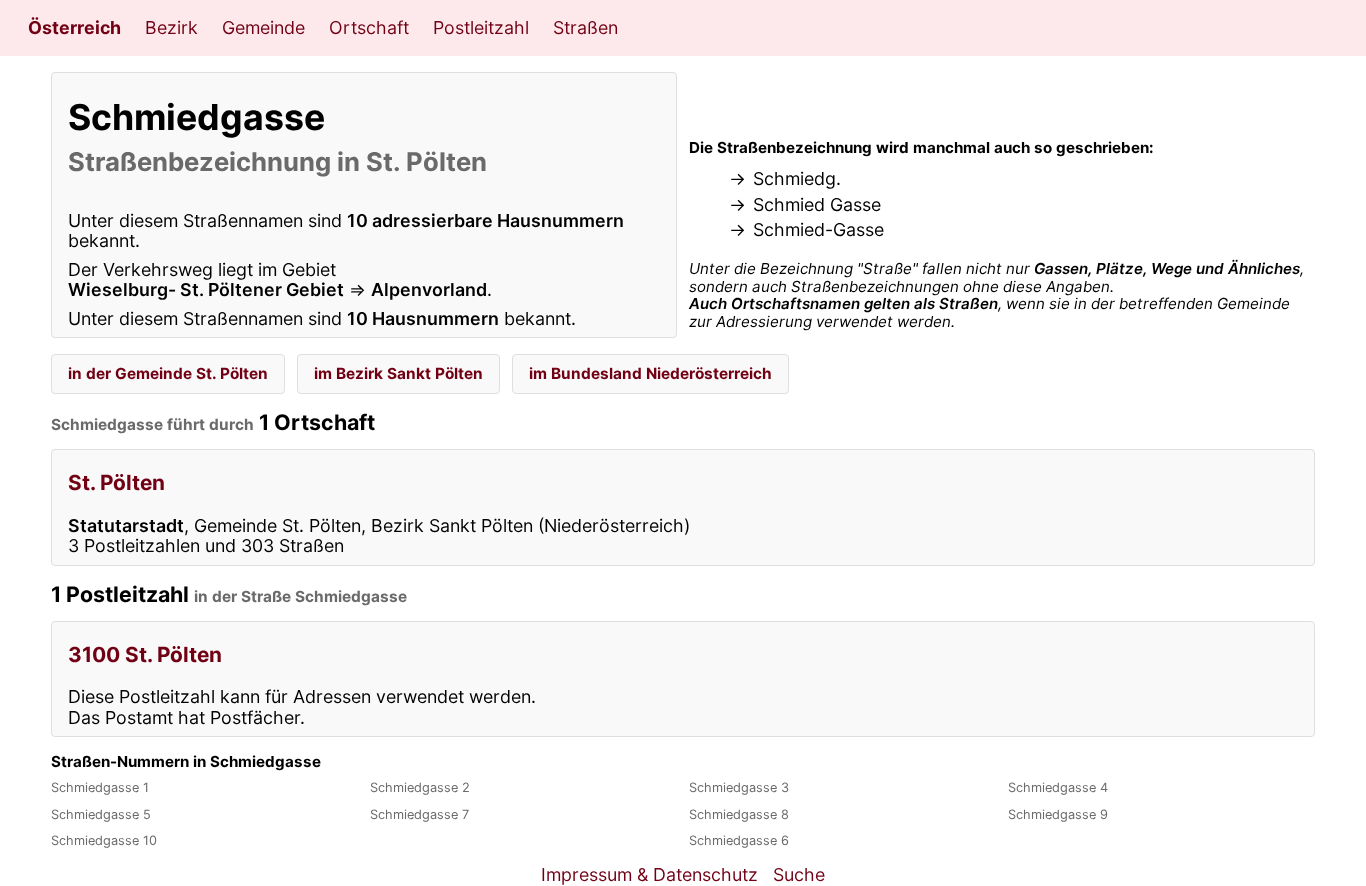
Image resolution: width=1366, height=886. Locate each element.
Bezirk (171, 27)
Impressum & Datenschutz (649, 874)
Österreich (74, 27)
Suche (799, 874)
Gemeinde (263, 27)
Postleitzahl (481, 27)
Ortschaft (369, 27)
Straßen (585, 27)
